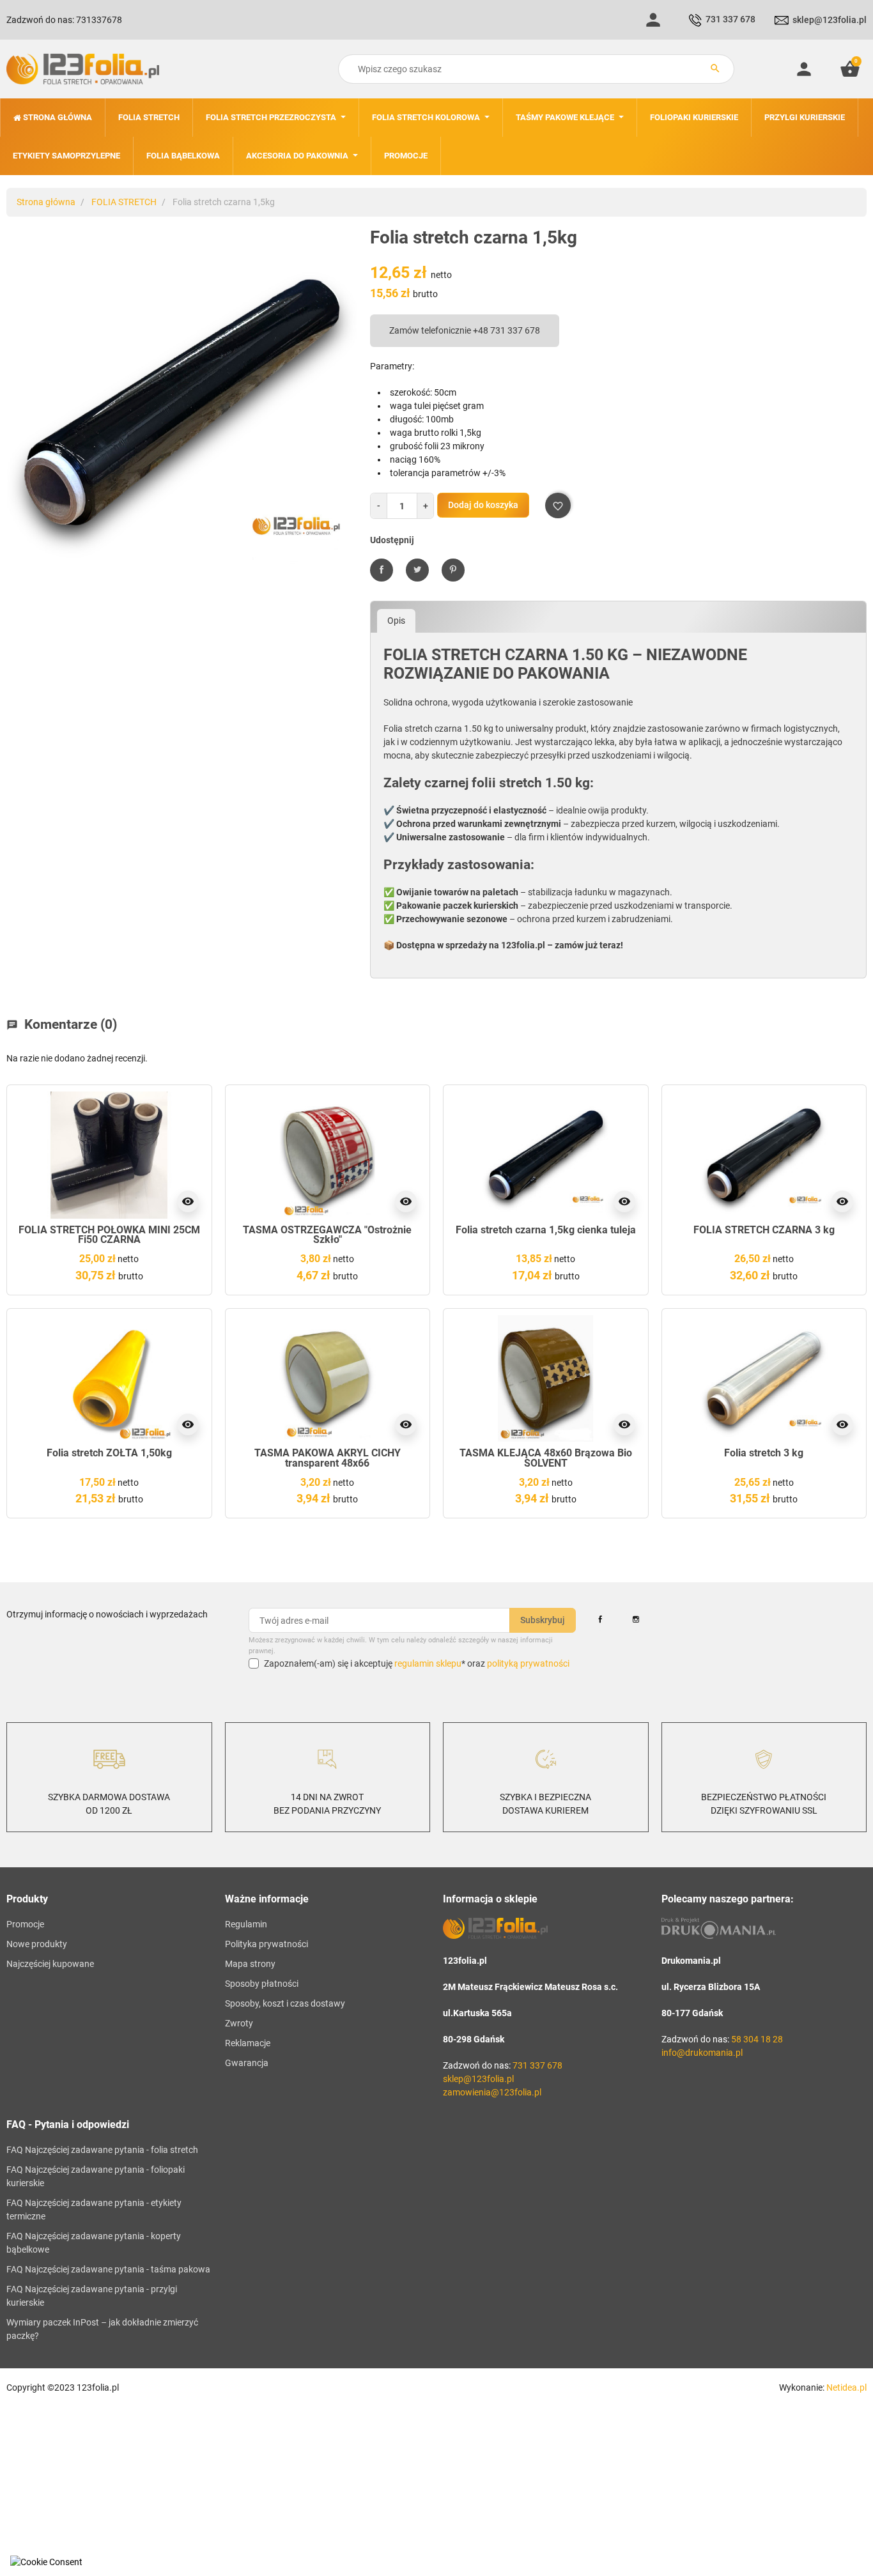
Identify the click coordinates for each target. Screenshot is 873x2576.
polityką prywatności (528, 1663)
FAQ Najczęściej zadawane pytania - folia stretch (102, 2150)
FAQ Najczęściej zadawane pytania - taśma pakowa (108, 2269)
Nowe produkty (37, 1944)
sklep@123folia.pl (830, 20)
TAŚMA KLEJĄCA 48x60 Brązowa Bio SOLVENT (546, 1458)
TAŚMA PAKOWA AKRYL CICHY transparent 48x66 (328, 1458)
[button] (850, 69)
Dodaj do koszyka (483, 505)
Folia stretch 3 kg (764, 1453)
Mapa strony (250, 1964)
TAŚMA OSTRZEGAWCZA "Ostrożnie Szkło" (327, 1235)
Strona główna (46, 202)
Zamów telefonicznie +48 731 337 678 (465, 330)
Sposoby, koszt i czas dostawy (285, 2003)
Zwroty (239, 2023)
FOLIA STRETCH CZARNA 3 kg (764, 1230)
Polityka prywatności (267, 1944)
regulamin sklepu (428, 1663)
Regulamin (246, 1924)
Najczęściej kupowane (50, 1964)
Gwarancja (247, 2063)
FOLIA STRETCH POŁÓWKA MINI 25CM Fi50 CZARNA (109, 1235)
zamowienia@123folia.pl (492, 2092)
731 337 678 (730, 19)
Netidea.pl (846, 2387)
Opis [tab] (396, 621)
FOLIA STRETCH (124, 202)
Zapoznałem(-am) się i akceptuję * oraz (417, 1663)
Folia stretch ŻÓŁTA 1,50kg (109, 1453)
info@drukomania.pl (702, 2053)
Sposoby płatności (262, 1984)
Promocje (25, 1924)
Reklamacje (248, 2043)
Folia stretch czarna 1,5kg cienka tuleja (546, 1230)
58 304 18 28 (757, 2039)
